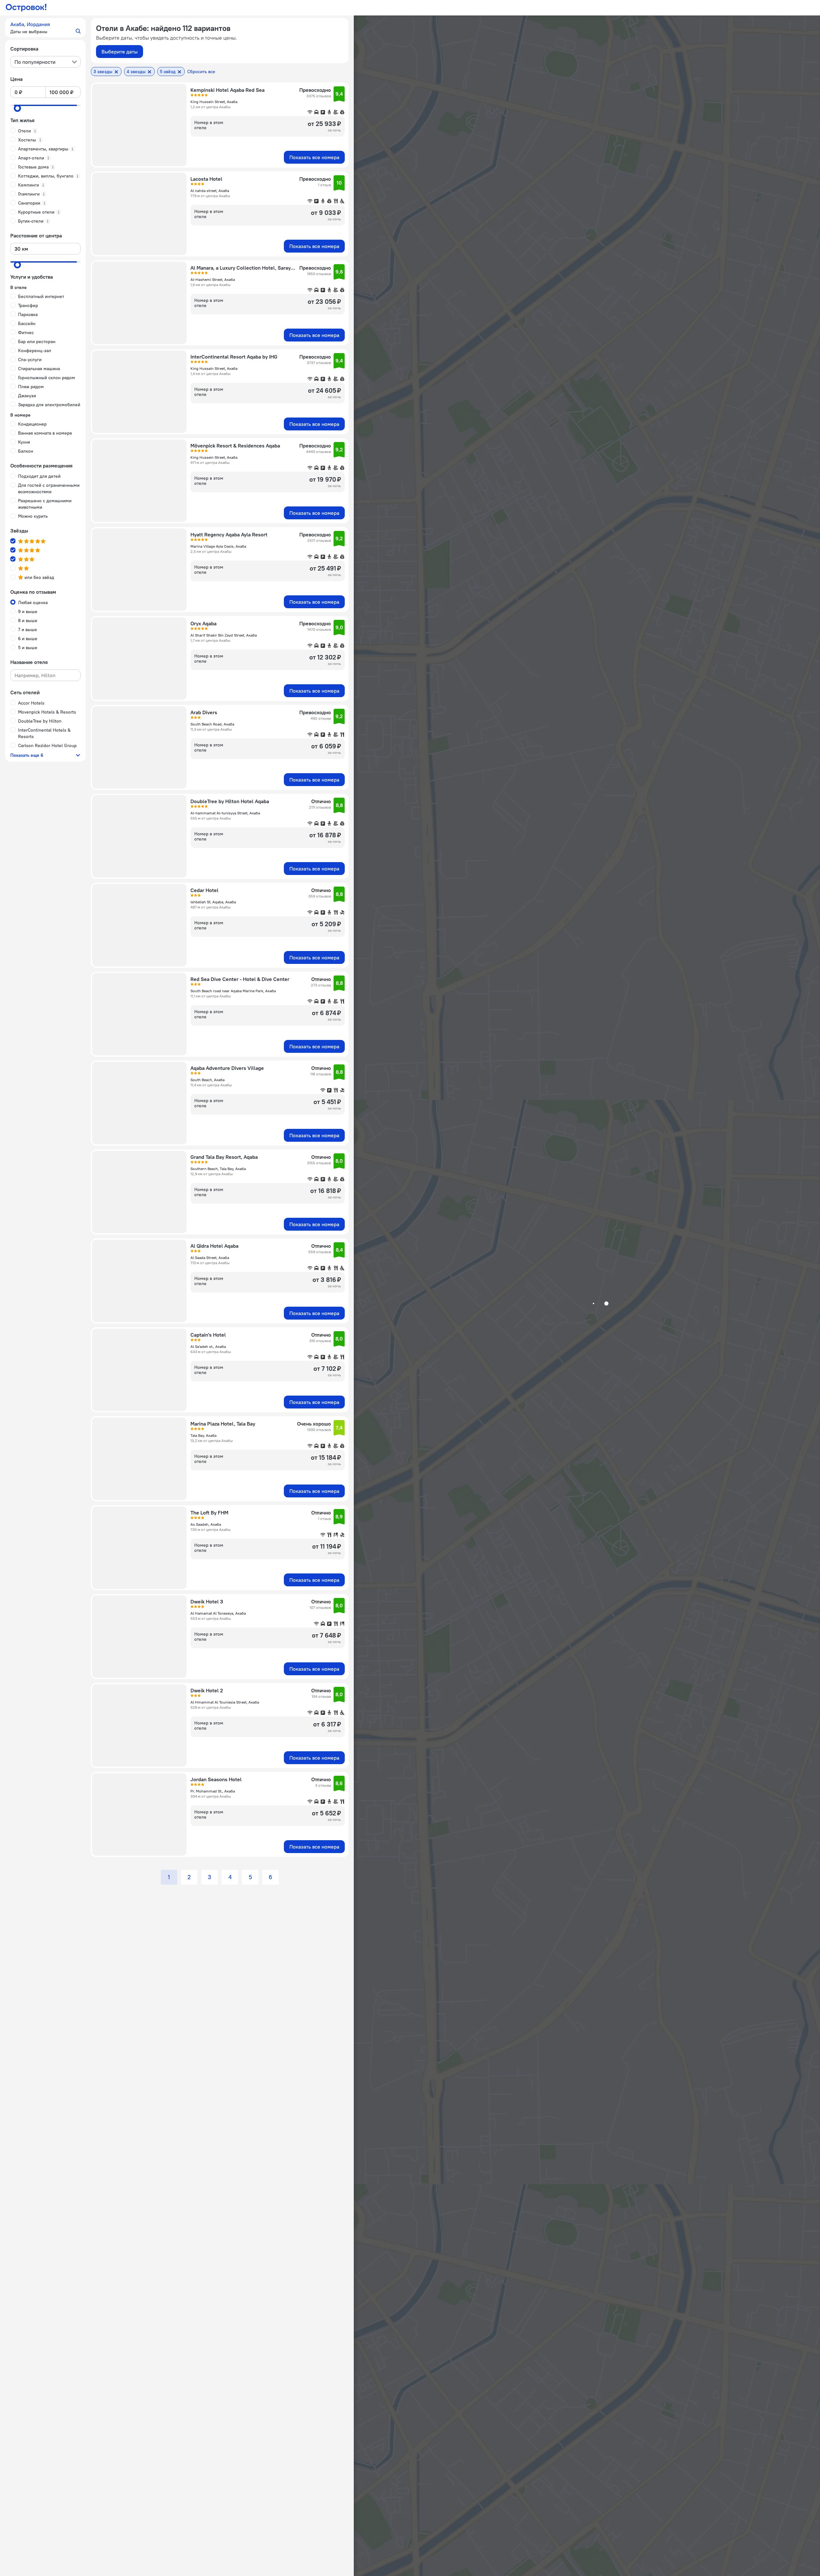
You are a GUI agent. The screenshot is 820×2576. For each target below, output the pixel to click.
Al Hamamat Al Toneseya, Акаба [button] (218, 1613)
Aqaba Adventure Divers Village (227, 1068)
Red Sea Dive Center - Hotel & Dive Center (240, 979)
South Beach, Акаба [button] (207, 1080)
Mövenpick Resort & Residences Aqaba (235, 446)
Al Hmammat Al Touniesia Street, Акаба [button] (225, 1702)
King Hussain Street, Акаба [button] (214, 368)
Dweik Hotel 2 (207, 1690)
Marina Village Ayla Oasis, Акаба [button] (218, 546)
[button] (45, 28)
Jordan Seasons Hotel (216, 1779)
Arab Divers (204, 712)
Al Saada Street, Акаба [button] (210, 1258)
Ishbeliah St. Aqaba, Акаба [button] (213, 902)
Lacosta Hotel (206, 179)
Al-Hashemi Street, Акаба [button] (213, 279)
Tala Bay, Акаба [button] (203, 1435)
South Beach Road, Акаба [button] (212, 724)
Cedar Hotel (204, 890)
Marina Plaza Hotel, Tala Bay (223, 1424)
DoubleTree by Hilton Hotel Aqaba (230, 801)
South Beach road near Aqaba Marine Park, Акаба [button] (233, 991)
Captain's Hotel (208, 1335)
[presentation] (45, 62)
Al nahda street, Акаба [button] (210, 191)
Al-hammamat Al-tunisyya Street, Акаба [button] (225, 813)
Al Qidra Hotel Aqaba (214, 1246)
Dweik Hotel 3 (207, 1601)
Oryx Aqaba (203, 623)
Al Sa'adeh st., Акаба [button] (208, 1346)
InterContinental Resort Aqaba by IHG (234, 357)
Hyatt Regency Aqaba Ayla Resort (229, 534)
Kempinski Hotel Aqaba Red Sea (227, 90)
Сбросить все (201, 72)
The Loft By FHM (209, 1513)
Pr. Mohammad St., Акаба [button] (213, 1791)
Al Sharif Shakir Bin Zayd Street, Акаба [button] (224, 635)
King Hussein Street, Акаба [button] (214, 102)
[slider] (17, 108)
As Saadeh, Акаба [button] (206, 1524)
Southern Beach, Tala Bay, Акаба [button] (218, 1169)
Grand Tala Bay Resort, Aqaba (224, 1157)
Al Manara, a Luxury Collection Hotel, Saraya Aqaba (243, 268)
